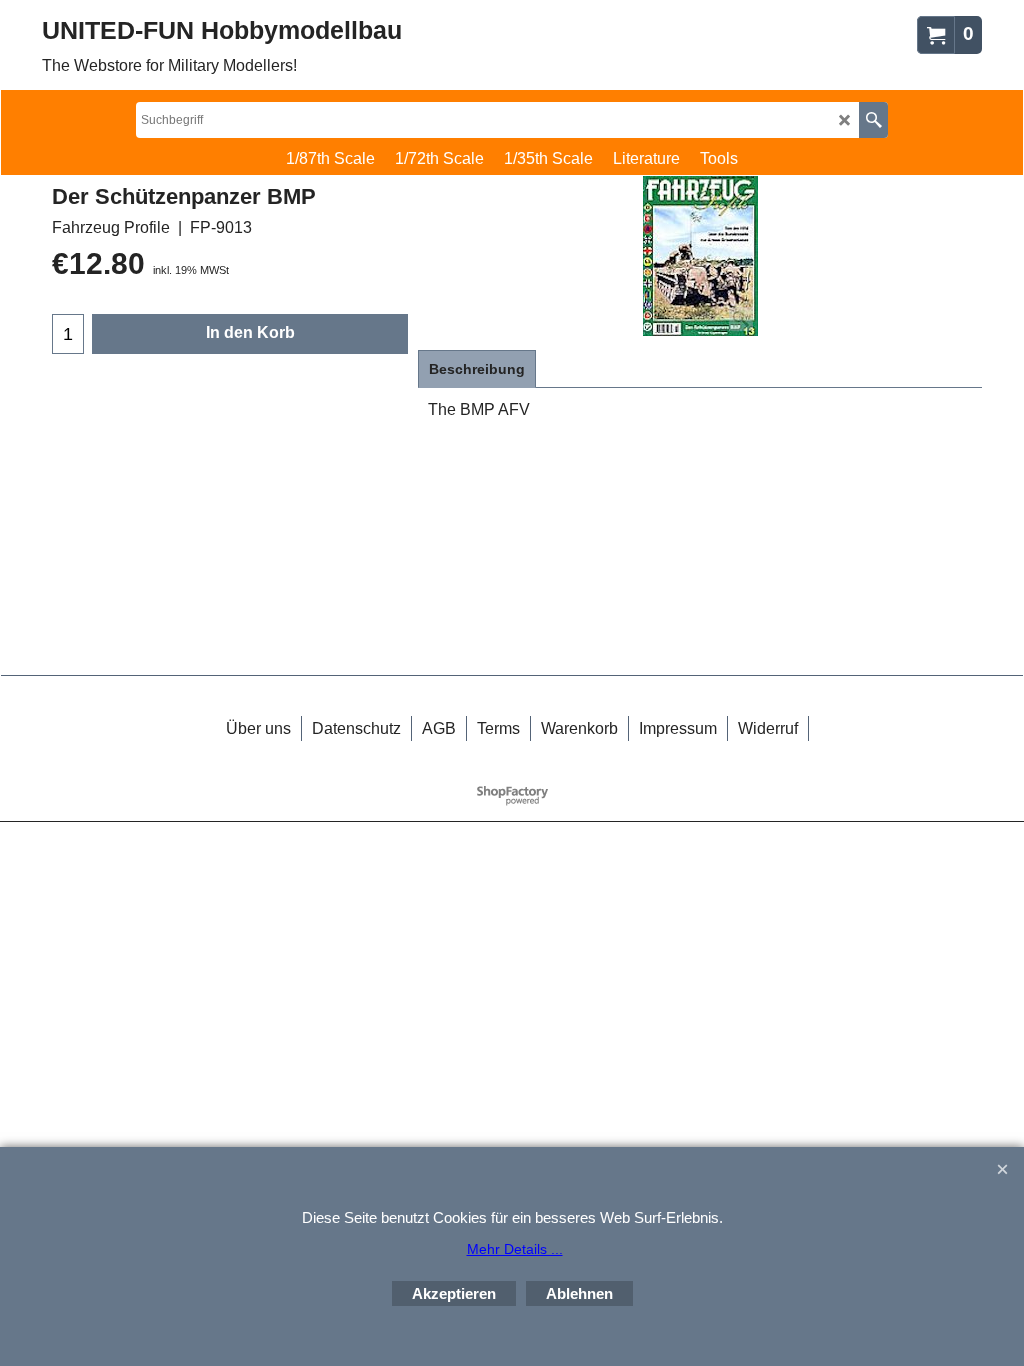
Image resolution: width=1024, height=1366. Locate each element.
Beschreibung (477, 369)
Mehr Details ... (515, 1249)
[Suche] (873, 120)
